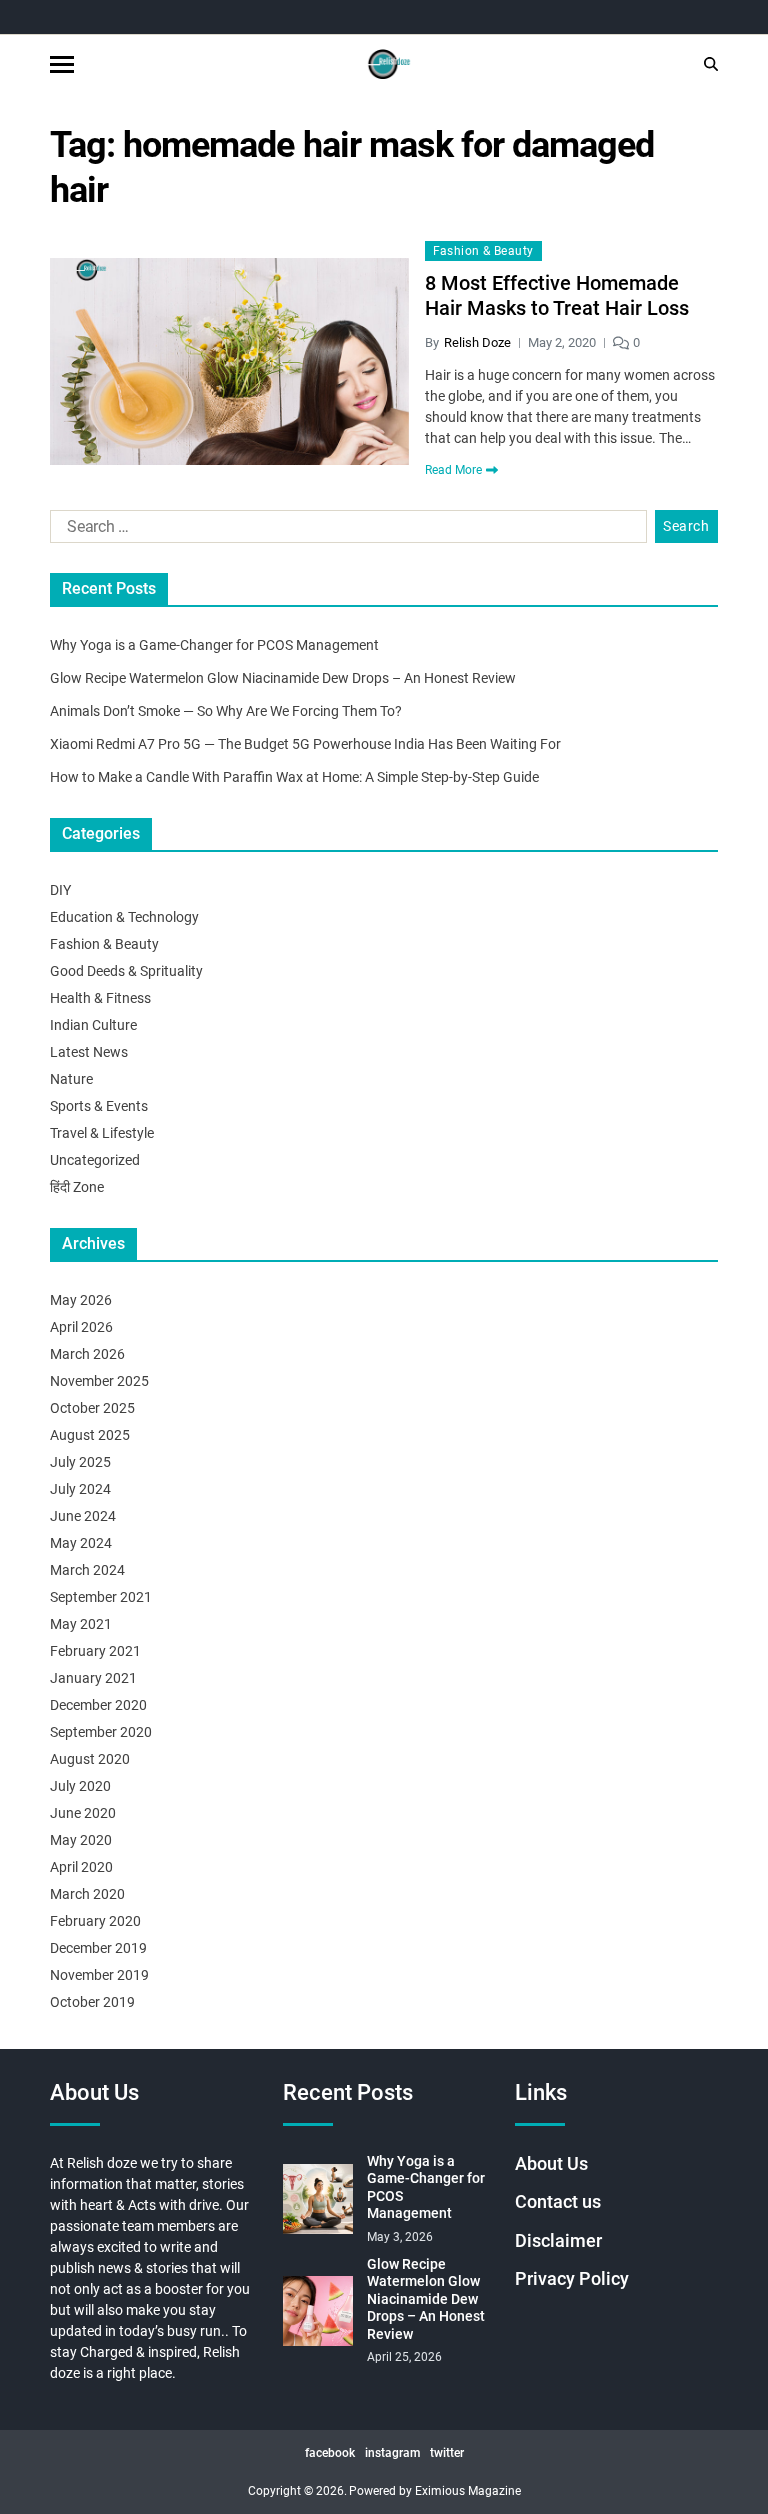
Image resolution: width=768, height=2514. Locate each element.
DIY (60, 890)
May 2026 (81, 1300)
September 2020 (101, 1732)
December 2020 (98, 1705)
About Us (551, 2163)
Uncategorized (95, 1160)
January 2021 (93, 1678)
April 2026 (81, 1327)
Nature (71, 1079)
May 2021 (81, 1624)
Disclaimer (558, 2240)
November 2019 (99, 1975)
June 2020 (83, 1813)
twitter (447, 2453)
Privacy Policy (572, 2278)
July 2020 (80, 1786)
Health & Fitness (100, 998)
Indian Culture (93, 1025)
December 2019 (98, 1948)
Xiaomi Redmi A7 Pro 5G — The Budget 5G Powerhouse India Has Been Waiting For (305, 744)
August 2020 (90, 1759)
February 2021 (95, 1651)
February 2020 (95, 1921)
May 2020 (81, 1840)
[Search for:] (344, 531)
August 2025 (90, 1435)
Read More (453, 470)
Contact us (558, 2201)
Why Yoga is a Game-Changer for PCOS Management (214, 645)
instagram (392, 2453)
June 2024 (83, 1516)
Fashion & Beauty (483, 251)
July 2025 (80, 1462)
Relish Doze (477, 342)
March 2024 (87, 1570)
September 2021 (101, 1597)
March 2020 (87, 1894)
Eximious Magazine (468, 2491)
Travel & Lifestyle (102, 1133)
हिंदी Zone (77, 1187)
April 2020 (81, 1867)
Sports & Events (99, 1106)
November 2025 (99, 1381)
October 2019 (92, 2002)
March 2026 (87, 1354)
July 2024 (80, 1489)
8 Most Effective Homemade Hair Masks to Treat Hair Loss (557, 295)
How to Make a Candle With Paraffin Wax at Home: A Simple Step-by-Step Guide (294, 777)
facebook (330, 2453)
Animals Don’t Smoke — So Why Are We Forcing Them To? (226, 711)
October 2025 (92, 1408)
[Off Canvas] (62, 64)
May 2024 (81, 1543)
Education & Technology (124, 917)
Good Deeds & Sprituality (126, 971)
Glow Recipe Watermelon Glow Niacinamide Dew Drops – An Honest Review (283, 678)
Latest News (89, 1052)
